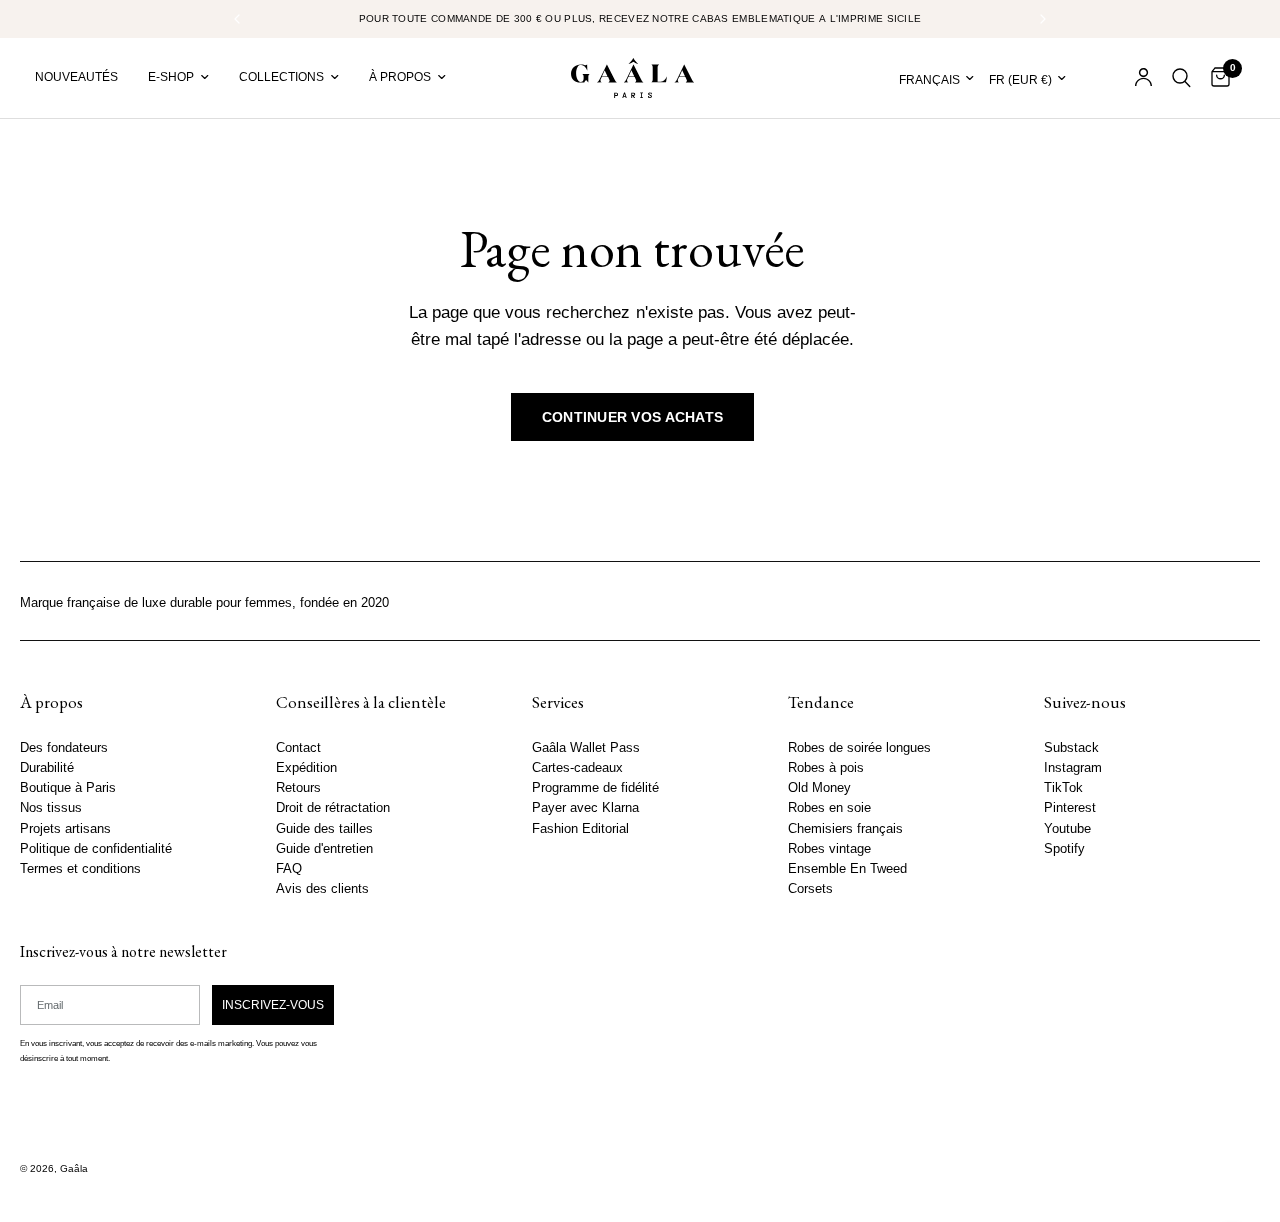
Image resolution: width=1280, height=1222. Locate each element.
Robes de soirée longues (859, 748)
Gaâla (74, 1168)
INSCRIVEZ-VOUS (273, 1005)
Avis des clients (322, 889)
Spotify (1064, 849)
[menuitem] (84, 77)
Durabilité (47, 768)
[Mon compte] (1143, 78)
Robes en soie (829, 808)
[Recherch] (1181, 78)
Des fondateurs (64, 748)
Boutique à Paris (68, 788)
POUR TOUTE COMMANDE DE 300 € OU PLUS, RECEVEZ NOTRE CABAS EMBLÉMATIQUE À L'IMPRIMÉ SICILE (640, 18)
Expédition (306, 768)
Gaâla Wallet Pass (586, 748)
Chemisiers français (845, 829)
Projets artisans (65, 829)
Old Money (819, 788)
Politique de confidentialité (96, 849)
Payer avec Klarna (585, 808)
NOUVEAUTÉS (76, 77)
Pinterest (1070, 808)
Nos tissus (51, 808)
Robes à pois (826, 768)
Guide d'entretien (324, 849)
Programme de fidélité (595, 788)
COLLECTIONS (281, 77)
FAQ (289, 869)
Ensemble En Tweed (847, 869)
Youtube (1067, 829)
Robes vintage (829, 849)
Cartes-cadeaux (577, 768)
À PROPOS (400, 77)
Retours (298, 788)
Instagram (1073, 768)
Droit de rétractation (333, 808)
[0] (1215, 78)
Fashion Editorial (580, 829)
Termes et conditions (80, 869)
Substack (1071, 748)
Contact (298, 748)
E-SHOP (171, 77)
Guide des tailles (324, 829)
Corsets (810, 889)
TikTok (1063, 788)
